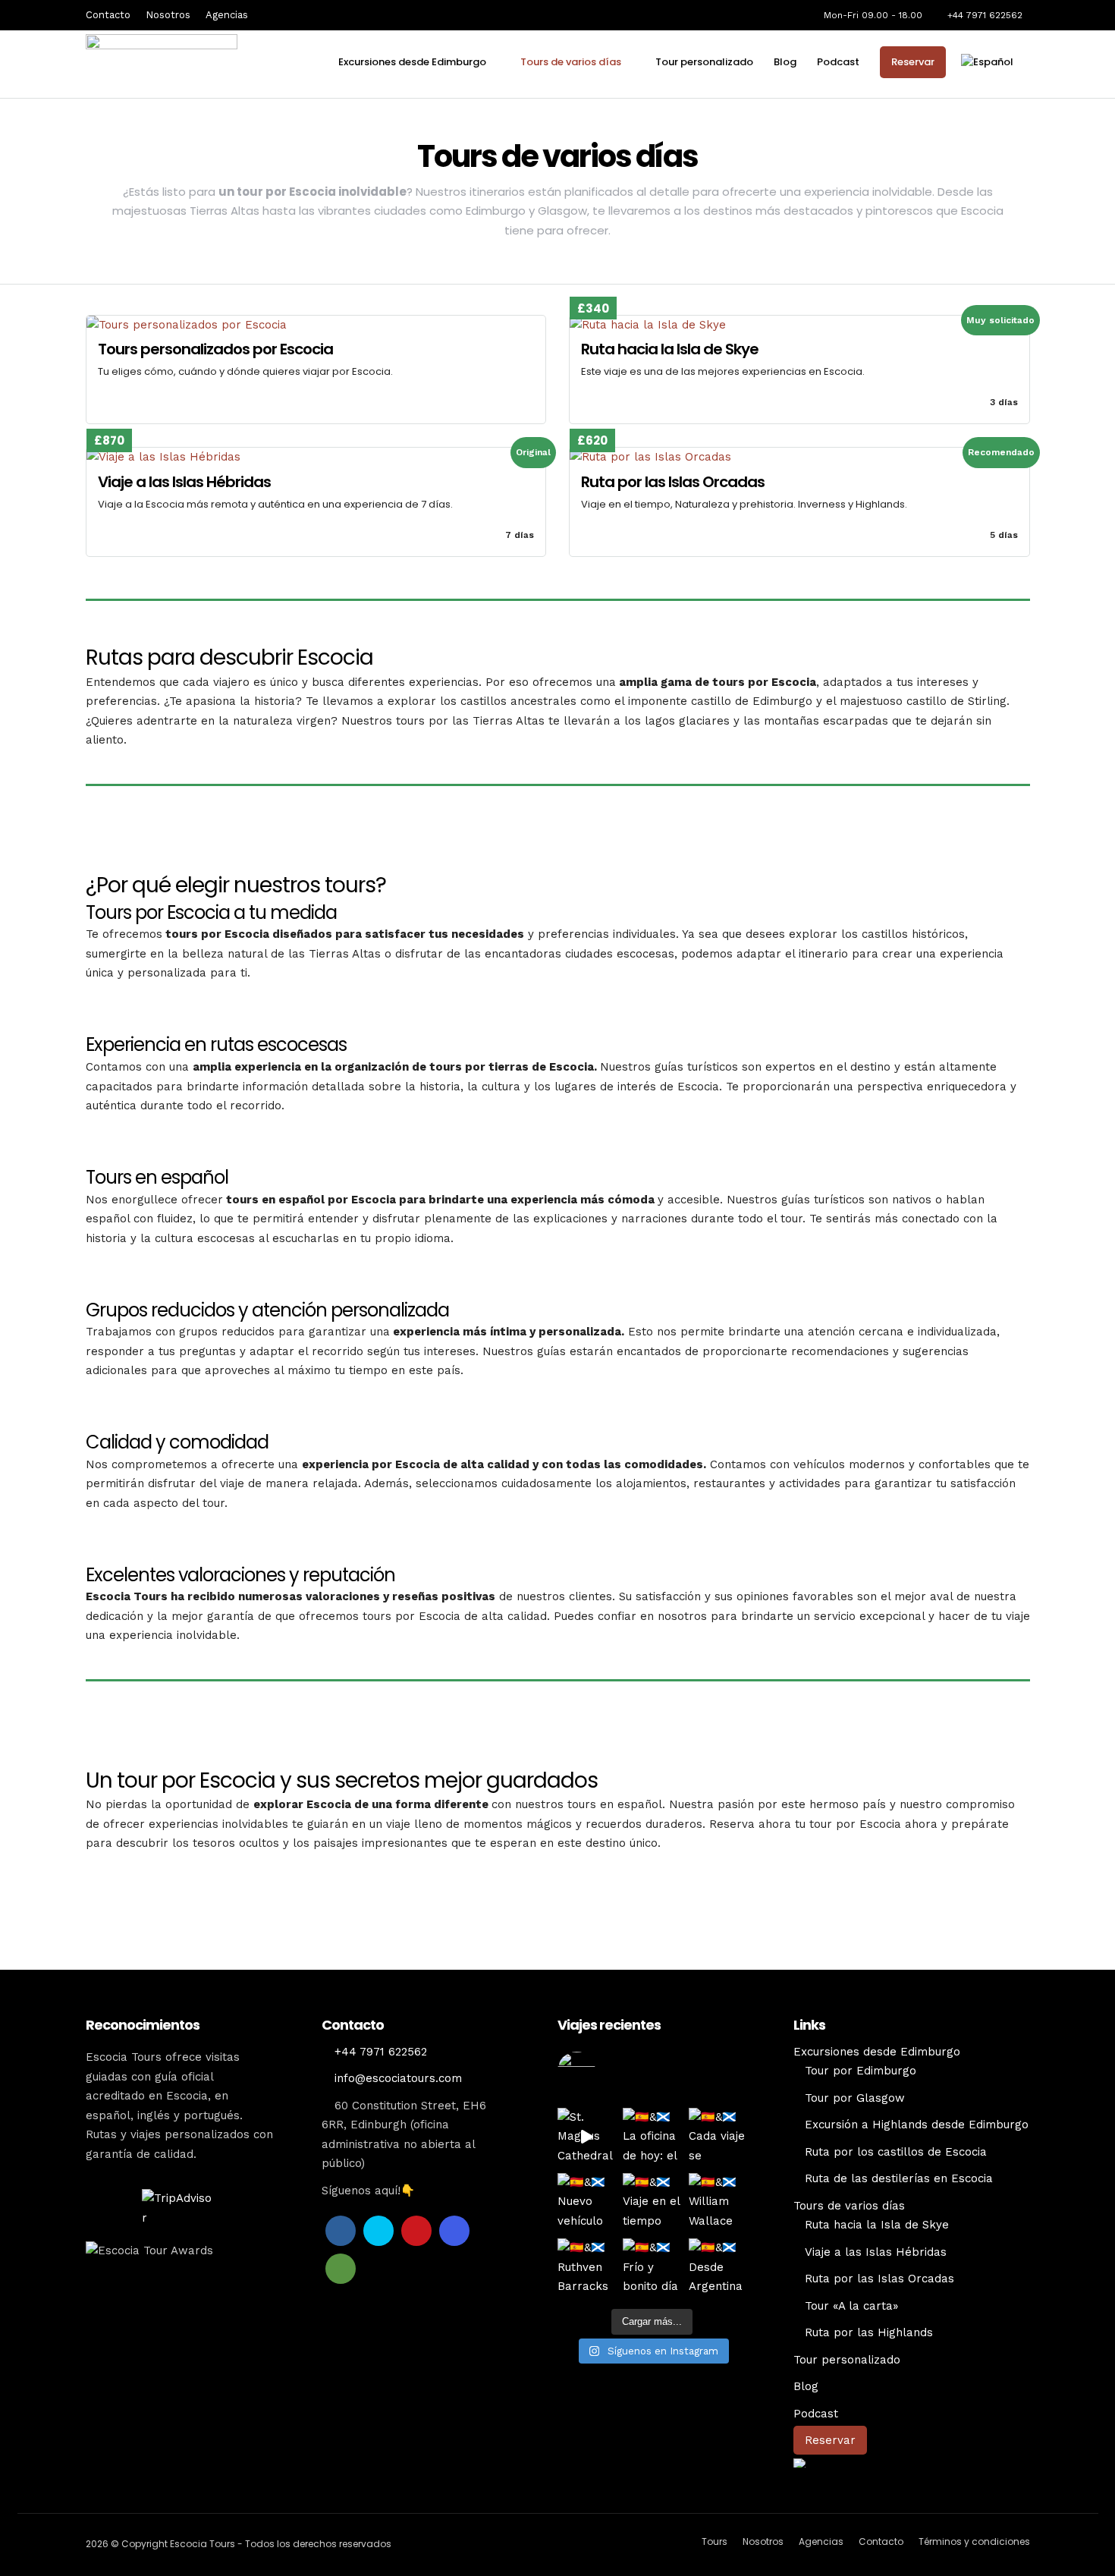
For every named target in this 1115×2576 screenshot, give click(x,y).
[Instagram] (454, 2231)
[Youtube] (416, 2231)
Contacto (108, 15)
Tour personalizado (704, 62)
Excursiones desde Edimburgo (412, 62)
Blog (785, 62)
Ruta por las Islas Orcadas (879, 2279)
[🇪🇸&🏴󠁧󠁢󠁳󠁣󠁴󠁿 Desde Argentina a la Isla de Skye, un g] (718, 2267)
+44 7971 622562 (985, 15)
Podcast (838, 62)
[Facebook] (341, 2231)
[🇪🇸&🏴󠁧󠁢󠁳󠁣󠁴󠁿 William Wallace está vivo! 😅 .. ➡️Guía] (718, 2202)
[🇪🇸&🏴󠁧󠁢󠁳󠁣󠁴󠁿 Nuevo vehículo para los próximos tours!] (586, 2202)
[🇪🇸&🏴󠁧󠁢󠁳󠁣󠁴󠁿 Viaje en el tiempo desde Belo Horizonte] (652, 2202)
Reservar (913, 62)
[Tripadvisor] (341, 2269)
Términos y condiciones (974, 2541)
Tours (715, 2541)
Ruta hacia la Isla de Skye (877, 2225)
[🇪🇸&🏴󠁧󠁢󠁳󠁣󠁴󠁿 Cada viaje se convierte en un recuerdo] (718, 2137)
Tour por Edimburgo (861, 2071)
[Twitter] (378, 2231)
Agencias (227, 15)
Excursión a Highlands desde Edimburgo (917, 2125)
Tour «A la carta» (851, 2306)
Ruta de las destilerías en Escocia (899, 2178)
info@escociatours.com (398, 2078)
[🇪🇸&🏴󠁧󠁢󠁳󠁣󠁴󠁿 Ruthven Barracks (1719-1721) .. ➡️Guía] (586, 2267)
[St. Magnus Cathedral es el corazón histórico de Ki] (586, 2137)
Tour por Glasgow (855, 2098)
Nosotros (168, 15)
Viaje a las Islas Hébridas (876, 2252)
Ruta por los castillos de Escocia (896, 2152)
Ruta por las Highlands (869, 2332)
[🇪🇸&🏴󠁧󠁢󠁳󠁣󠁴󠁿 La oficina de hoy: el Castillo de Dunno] (652, 2137)
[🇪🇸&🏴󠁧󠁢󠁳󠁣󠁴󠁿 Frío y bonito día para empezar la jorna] (652, 2267)
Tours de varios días (571, 62)
